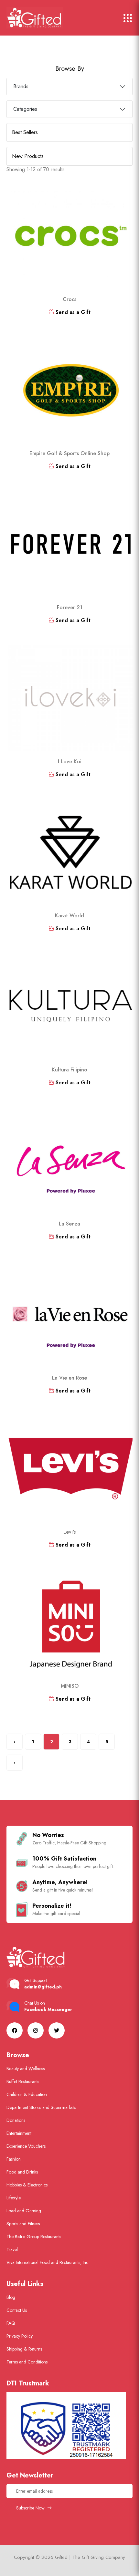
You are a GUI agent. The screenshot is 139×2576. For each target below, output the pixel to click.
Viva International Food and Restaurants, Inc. (48, 2262)
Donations (16, 2120)
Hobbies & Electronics (27, 2185)
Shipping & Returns (24, 2349)
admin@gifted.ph (43, 1987)
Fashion (14, 2159)
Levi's (69, 1532)
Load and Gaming (24, 2211)
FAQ (11, 2323)
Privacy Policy (20, 2336)
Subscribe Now (31, 2508)
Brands (21, 86)
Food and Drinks (22, 2172)
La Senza (69, 1224)
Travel (12, 2249)
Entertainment (19, 2133)
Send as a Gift (72, 312)
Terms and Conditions (27, 2362)
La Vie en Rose (69, 1378)
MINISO (70, 1686)
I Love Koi (70, 761)
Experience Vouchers (26, 2146)
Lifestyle (14, 2198)
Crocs (69, 299)
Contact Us (17, 2310)
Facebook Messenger (48, 2009)
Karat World (69, 916)
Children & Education (27, 2094)
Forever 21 (70, 607)
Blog (11, 2297)
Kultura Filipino (69, 1070)
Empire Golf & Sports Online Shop (69, 453)
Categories (25, 109)
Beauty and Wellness (26, 2069)
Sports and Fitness (23, 2224)
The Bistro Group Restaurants (34, 2237)
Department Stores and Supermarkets (41, 2107)
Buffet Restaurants (23, 2081)
